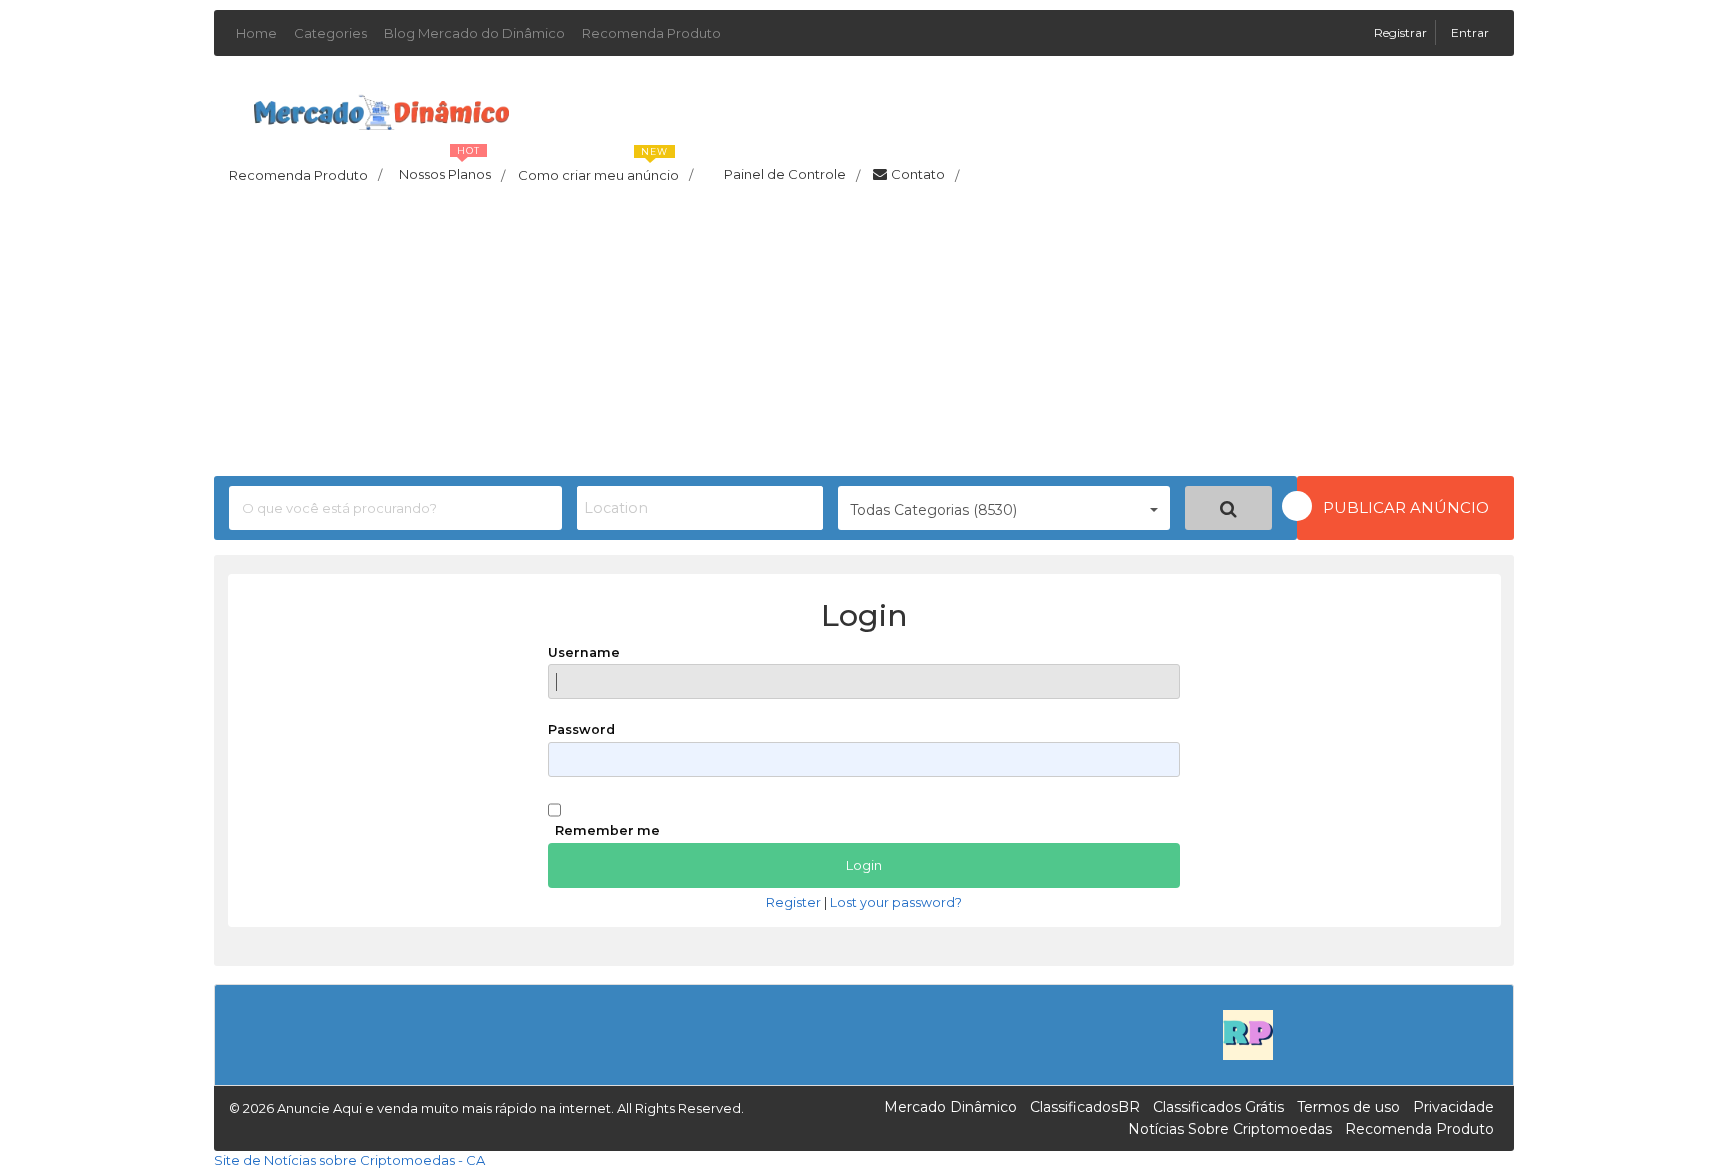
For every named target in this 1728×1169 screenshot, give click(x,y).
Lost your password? (896, 902)
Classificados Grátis (1218, 1107)
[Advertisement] (864, 336)
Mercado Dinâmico (950, 1107)
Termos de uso (1348, 1107)
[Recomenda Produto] (1248, 1033)
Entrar (1470, 32)
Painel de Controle (792, 175)
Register (793, 902)
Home (256, 33)
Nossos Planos (452, 169)
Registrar (1402, 32)
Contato (925, 175)
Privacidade (1453, 1107)
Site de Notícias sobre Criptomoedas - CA (349, 1160)
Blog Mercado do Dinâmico (474, 33)
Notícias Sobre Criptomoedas (1230, 1129)
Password (581, 729)
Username (584, 652)
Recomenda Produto (651, 33)
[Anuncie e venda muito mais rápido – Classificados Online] (381, 109)
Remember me (607, 830)
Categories (330, 33)
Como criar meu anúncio (605, 169)
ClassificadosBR (1085, 1107)
